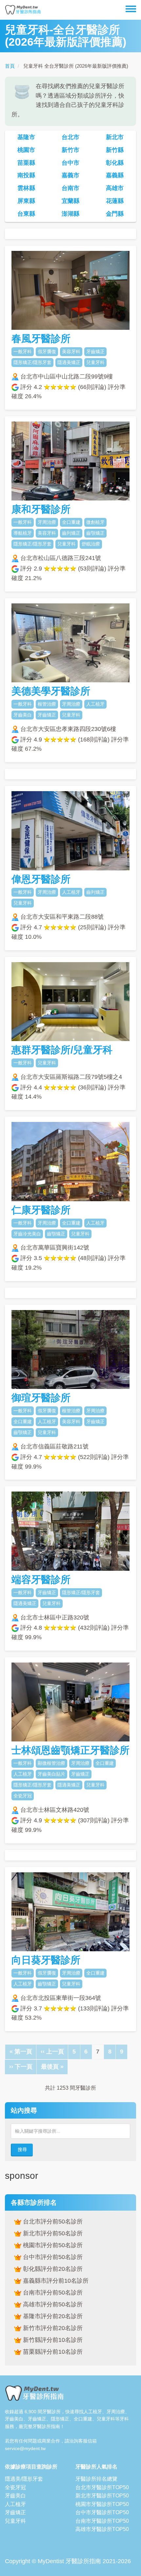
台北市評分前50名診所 (52, 2222)
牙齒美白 (15, 2496)
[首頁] (23, 10)
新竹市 (70, 150)
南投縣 (26, 175)
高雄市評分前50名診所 (52, 2304)
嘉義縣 (115, 175)
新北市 (115, 137)
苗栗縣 (26, 163)
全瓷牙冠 (15, 2487)
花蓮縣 (115, 201)
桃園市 (26, 150)
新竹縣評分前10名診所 (52, 2340)
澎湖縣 (70, 214)
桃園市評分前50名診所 (52, 2245)
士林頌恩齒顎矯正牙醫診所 (70, 1750)
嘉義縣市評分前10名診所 (55, 2281)
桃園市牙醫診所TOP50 (102, 2504)
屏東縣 (26, 201)
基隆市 (26, 137)
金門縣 (115, 214)
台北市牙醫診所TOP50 (102, 2487)
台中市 (70, 163)
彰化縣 (115, 163)
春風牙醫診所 (41, 339)
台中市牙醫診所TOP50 (102, 2512)
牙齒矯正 (15, 2512)
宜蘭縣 (70, 201)
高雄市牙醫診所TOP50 (102, 2529)
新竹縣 (115, 150)
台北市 (70, 137)
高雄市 (115, 188)
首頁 (10, 66)
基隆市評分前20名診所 (52, 2316)
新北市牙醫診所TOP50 (102, 2496)
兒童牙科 (15, 2521)
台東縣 (26, 214)
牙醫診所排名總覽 (96, 2479)
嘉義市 (70, 175)
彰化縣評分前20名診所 (52, 2269)
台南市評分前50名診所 (52, 2293)
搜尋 (22, 2150)
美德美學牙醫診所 (51, 691)
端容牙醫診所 (41, 1580)
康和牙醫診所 (41, 509)
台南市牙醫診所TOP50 (102, 2521)
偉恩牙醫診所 (41, 879)
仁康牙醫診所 (41, 1210)
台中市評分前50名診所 (52, 2257)
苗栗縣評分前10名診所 (52, 2352)
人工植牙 (15, 2504)
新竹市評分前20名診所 (52, 2328)
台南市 (70, 188)
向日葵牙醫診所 (46, 1960)
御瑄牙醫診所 (41, 1398)
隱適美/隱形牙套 (24, 2479)
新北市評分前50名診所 (52, 2233)
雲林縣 (26, 188)
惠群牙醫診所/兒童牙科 (62, 1050)
